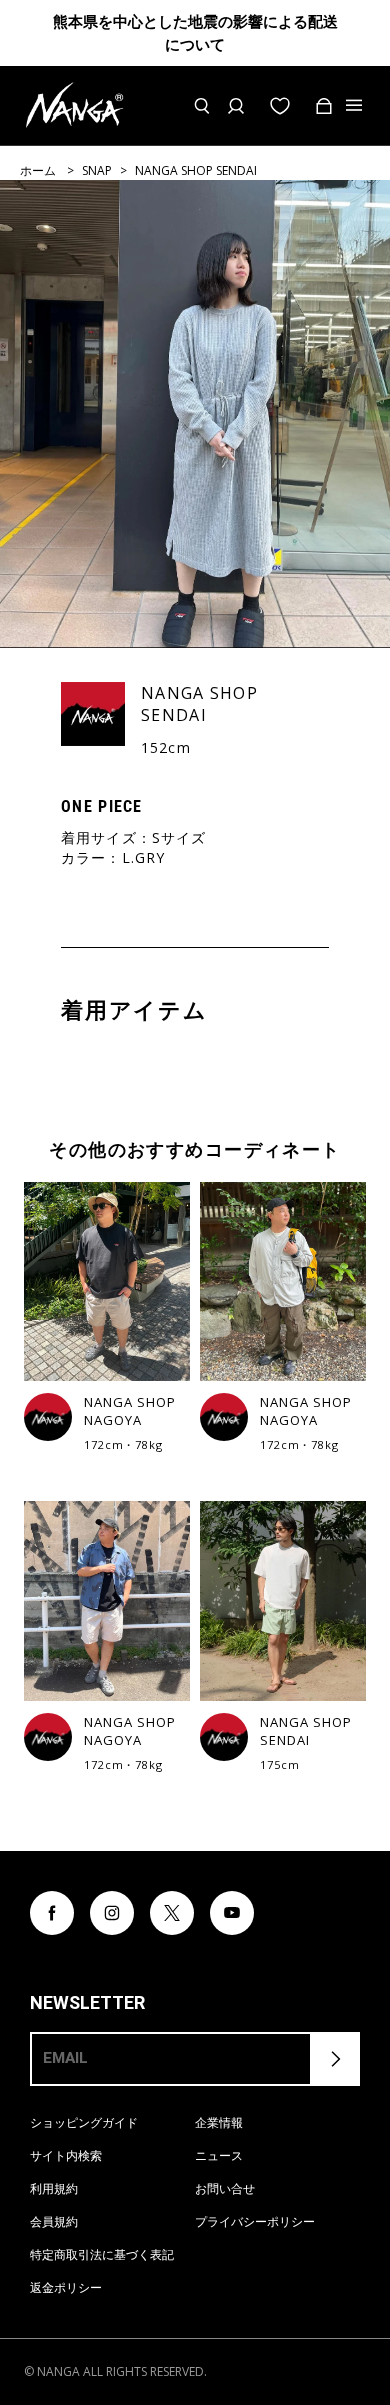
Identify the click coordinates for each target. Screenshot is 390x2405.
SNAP (97, 170)
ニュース (219, 2155)
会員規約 (54, 2221)
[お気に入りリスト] (280, 106)
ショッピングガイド (84, 2122)
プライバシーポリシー (255, 2221)
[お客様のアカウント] (236, 106)
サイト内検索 (66, 2155)
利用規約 (54, 2188)
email (65, 2058)
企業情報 (219, 2122)
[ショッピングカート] (324, 106)
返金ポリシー (66, 2287)
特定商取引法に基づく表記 (102, 2254)
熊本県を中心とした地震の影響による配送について (195, 33)
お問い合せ (225, 2188)
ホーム (38, 170)
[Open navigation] (356, 106)
